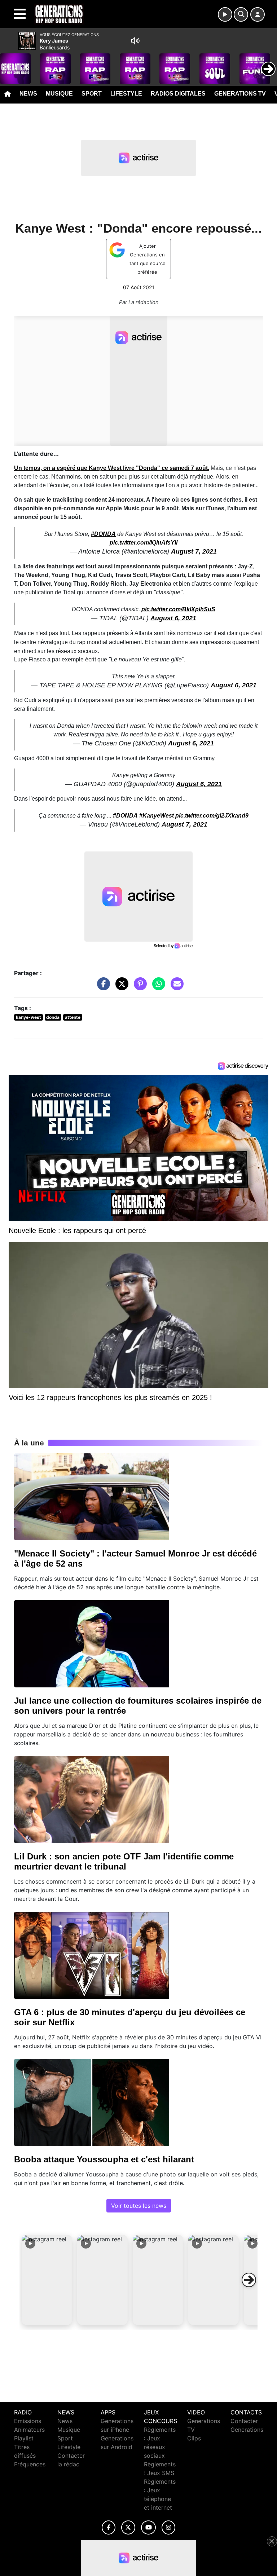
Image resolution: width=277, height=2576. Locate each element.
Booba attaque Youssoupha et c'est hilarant (104, 2159)
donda (53, 1017)
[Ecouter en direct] (225, 14)
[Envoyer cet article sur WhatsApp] (157, 987)
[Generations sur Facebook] (109, 2527)
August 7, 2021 (194, 551)
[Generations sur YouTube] (148, 2527)
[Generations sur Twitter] (128, 2527)
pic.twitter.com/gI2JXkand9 (212, 816)
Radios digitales (178, 94)
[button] (47, 2280)
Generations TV (240, 94)
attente (73, 1017)
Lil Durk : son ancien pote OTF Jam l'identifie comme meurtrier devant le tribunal (124, 1861)
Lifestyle (126, 94)
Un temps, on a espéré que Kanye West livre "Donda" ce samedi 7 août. (112, 468)
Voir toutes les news (139, 2206)
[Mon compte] (258, 14)
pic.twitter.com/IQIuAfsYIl (144, 543)
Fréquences (30, 2464)
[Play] (9, 63)
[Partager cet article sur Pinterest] (138, 987)
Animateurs (29, 2430)
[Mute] (135, 41)
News (28, 94)
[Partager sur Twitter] (120, 987)
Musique (59, 94)
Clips (194, 2438)
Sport (92, 94)
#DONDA (103, 534)
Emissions (28, 2421)
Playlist (24, 2438)
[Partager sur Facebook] (102, 987)
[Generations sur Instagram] (168, 2527)
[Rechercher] (241, 14)
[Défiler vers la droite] (249, 2280)
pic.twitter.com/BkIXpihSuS (178, 609)
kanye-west (28, 1017)
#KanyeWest (157, 816)
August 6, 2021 (173, 618)
